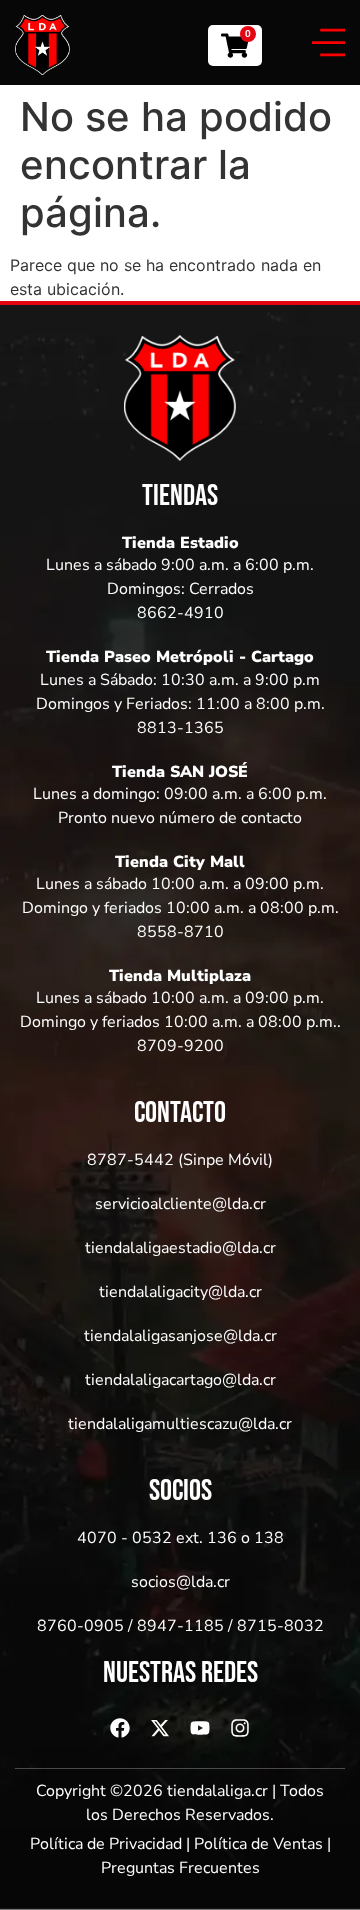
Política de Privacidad (106, 1844)
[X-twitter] (160, 1728)
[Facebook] (120, 1728)
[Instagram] (240, 1728)
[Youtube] (200, 1728)
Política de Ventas (258, 1844)
